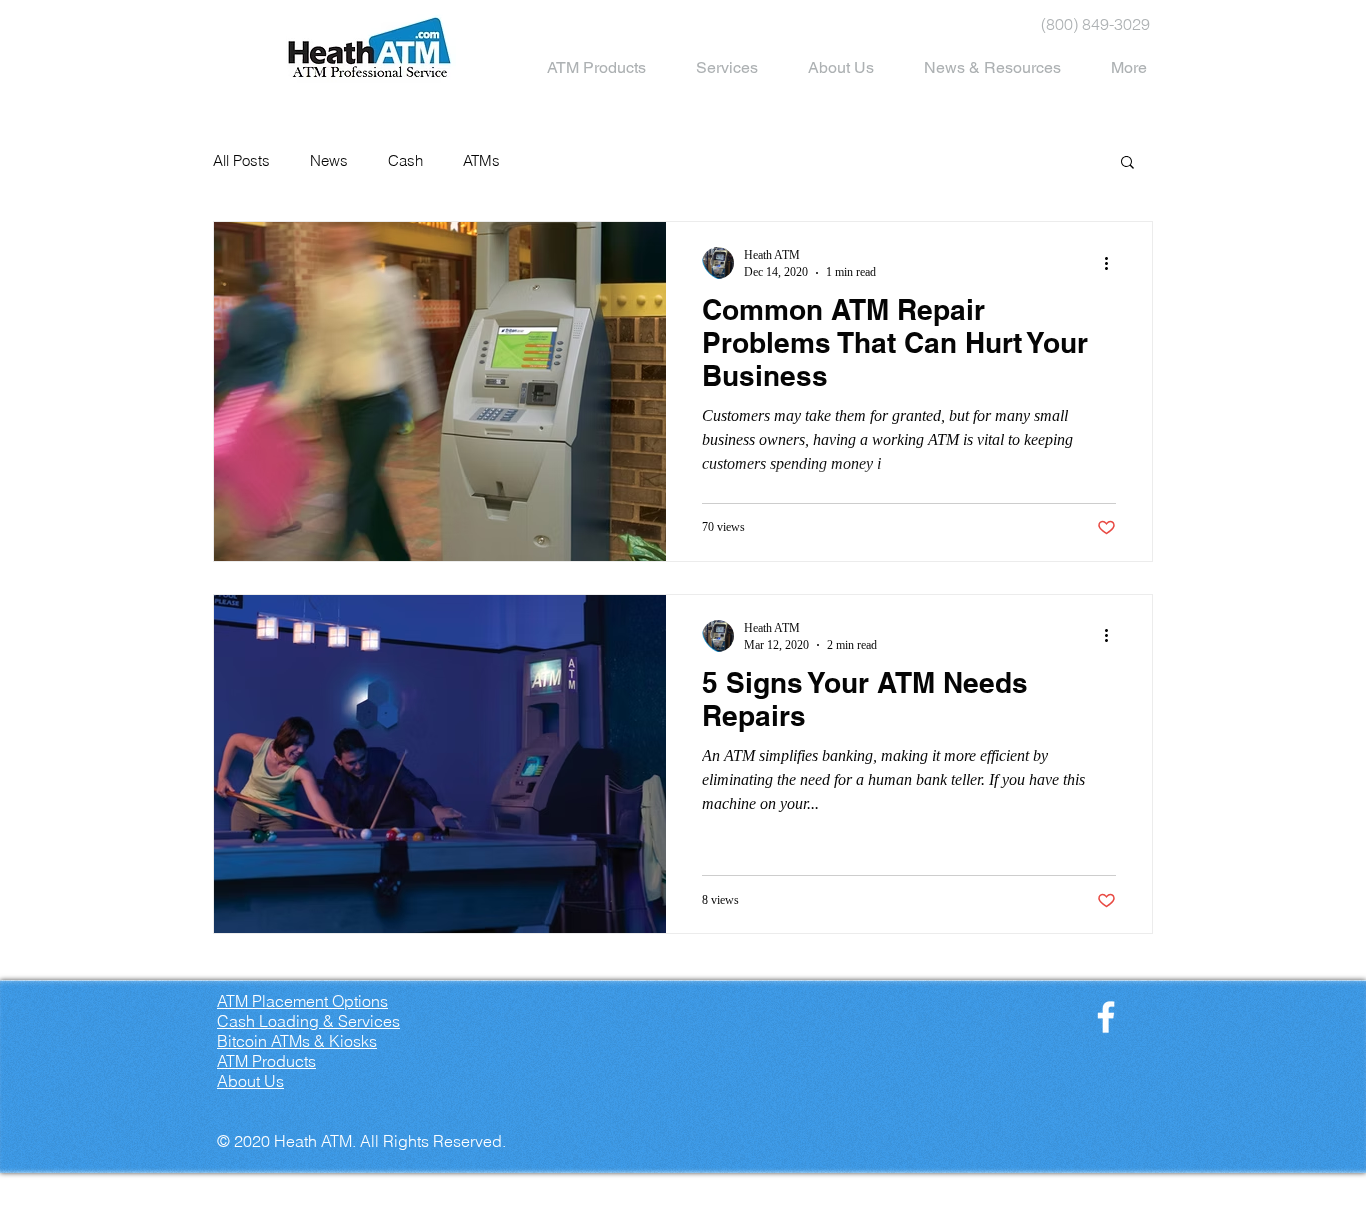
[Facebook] (1106, 1017)
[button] (1127, 163)
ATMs (481, 161)
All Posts (241, 161)
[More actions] (1113, 263)
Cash (405, 161)
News (329, 161)
